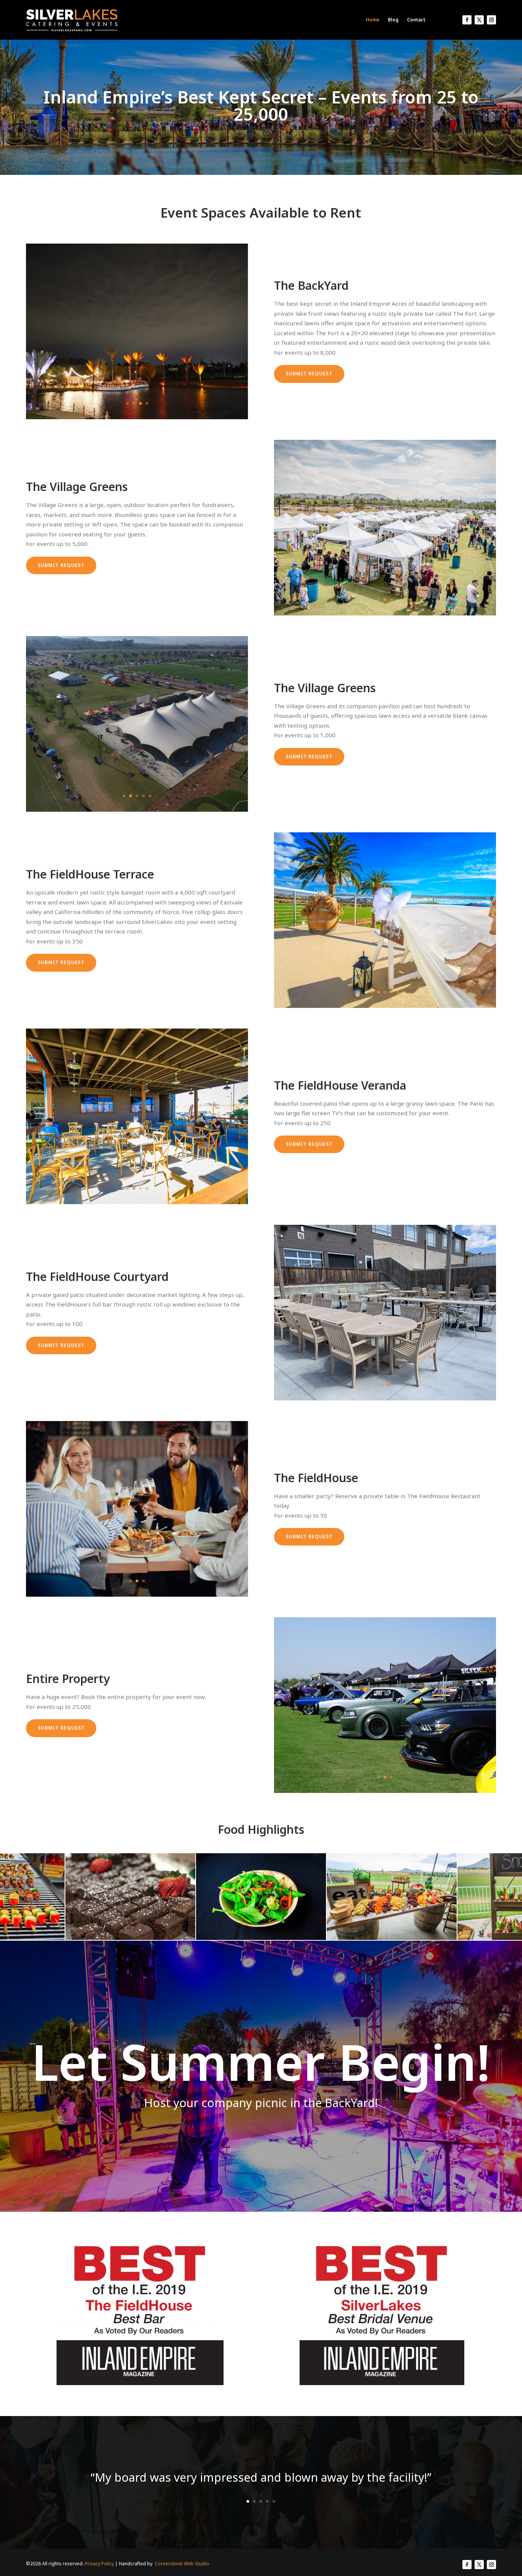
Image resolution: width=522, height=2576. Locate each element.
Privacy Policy (99, 2564)
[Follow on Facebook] (467, 20)
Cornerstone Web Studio (182, 2564)
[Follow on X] (479, 20)
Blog (393, 20)
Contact (416, 20)
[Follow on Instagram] (491, 20)
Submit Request (309, 374)
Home (373, 20)
